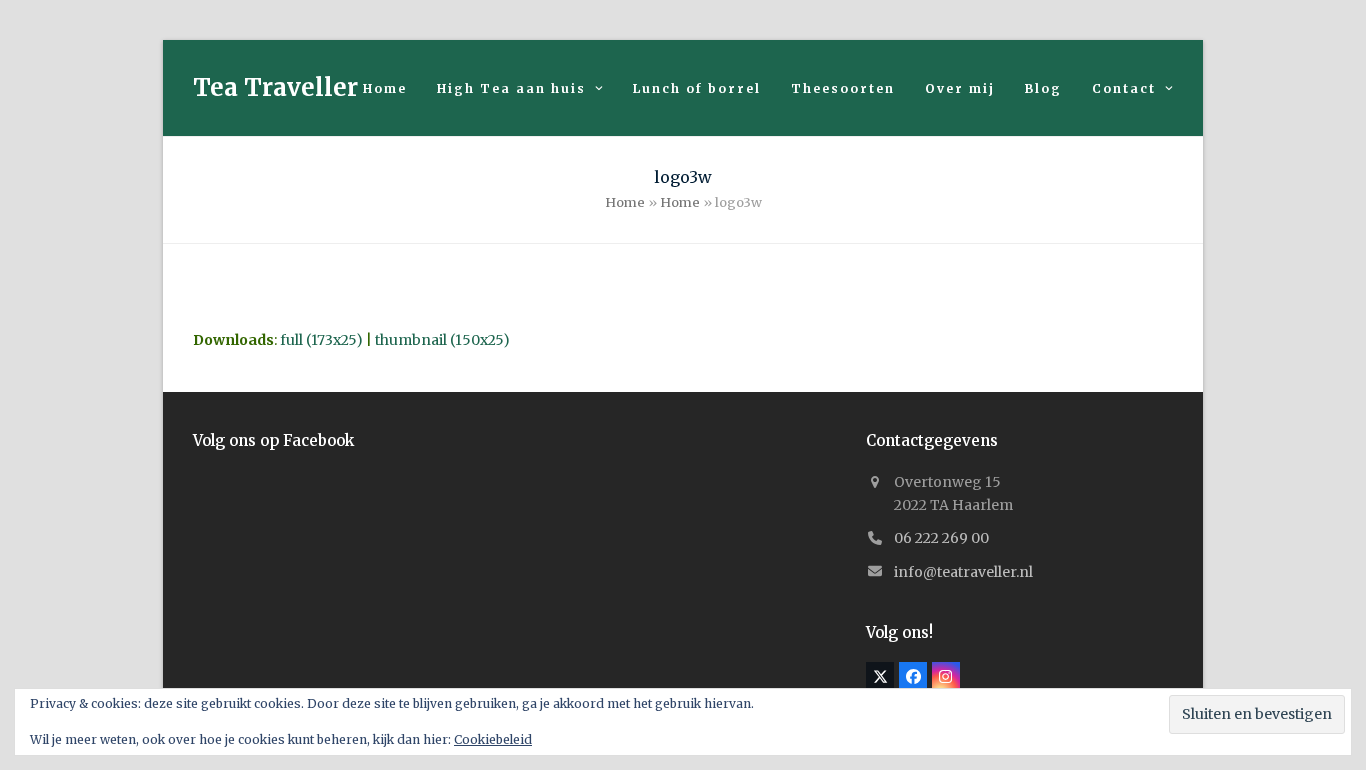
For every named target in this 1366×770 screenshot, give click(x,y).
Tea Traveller (275, 87)
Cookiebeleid (493, 739)
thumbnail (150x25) (442, 340)
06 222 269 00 (941, 538)
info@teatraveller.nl (963, 572)
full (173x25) (321, 340)
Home (625, 202)
